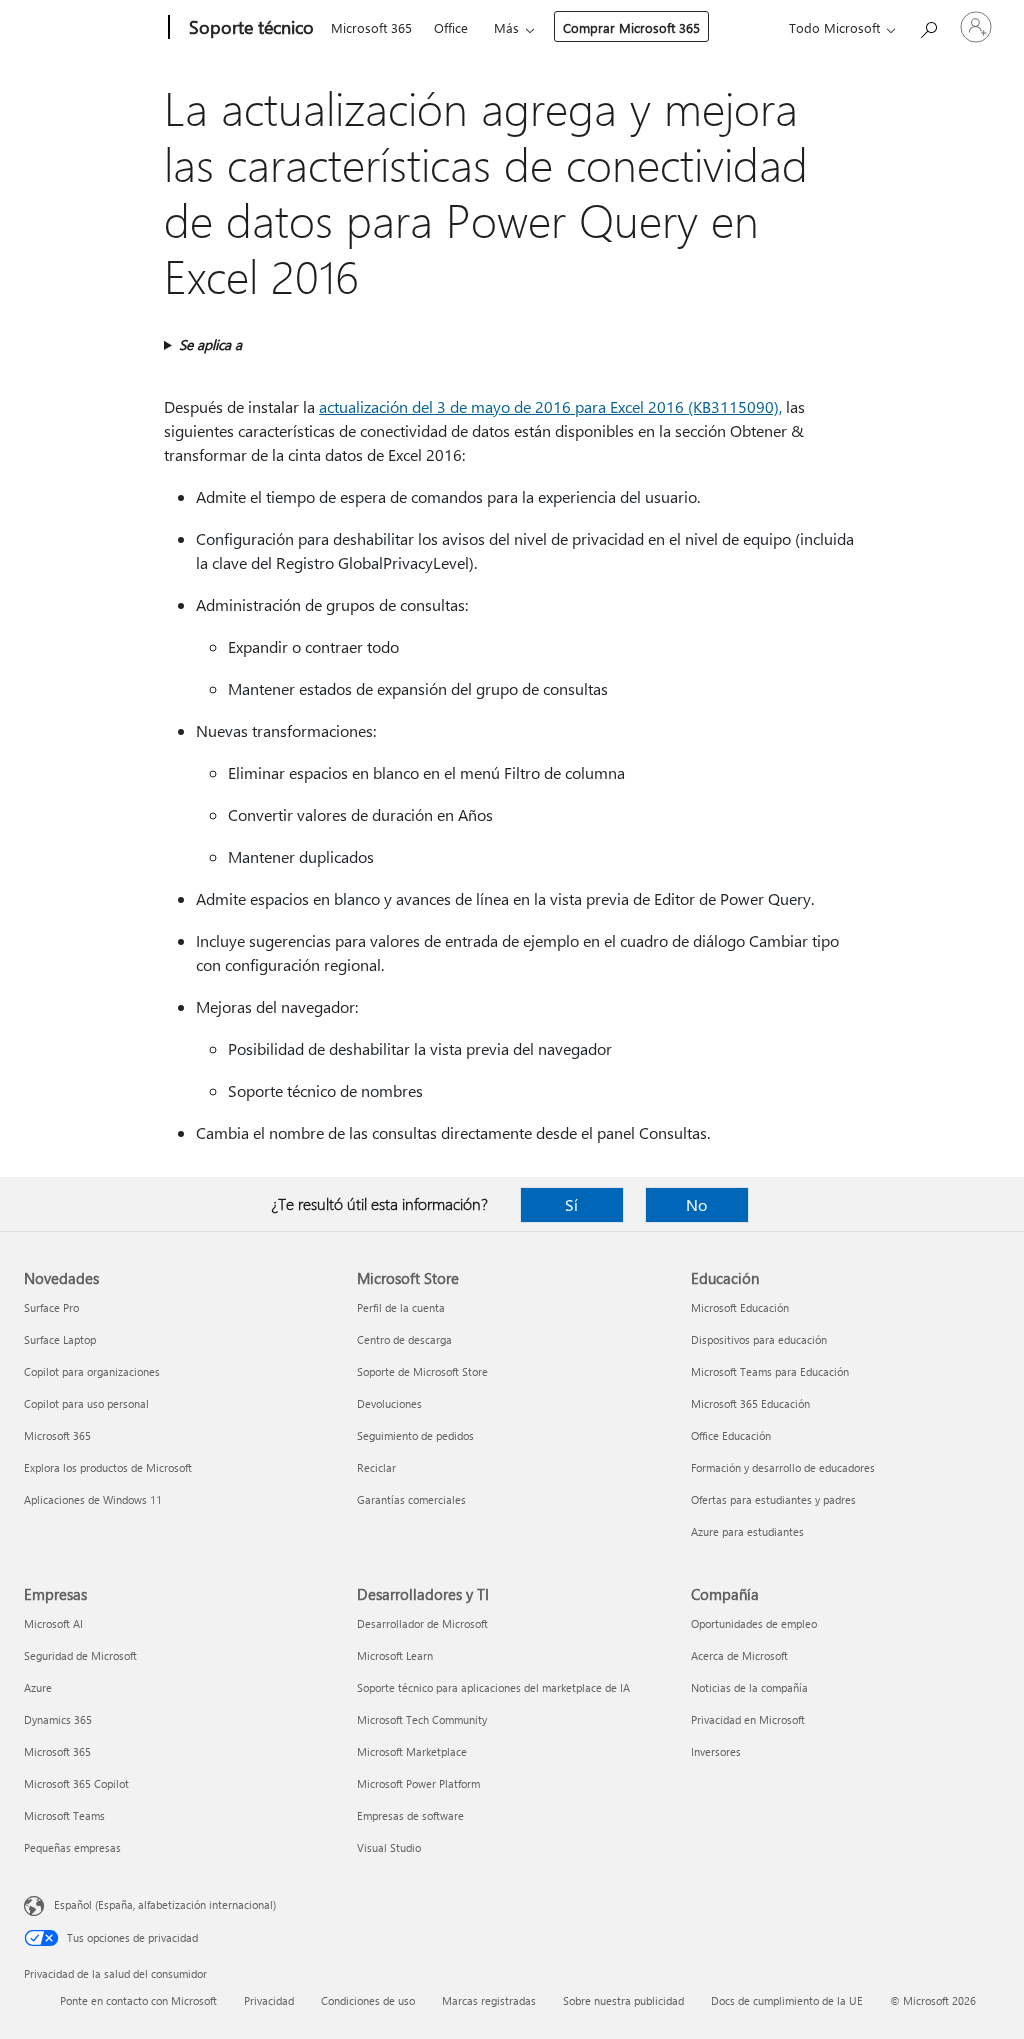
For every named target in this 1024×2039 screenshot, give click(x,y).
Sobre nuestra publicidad (623, 2000)
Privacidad (269, 2000)
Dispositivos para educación (759, 1339)
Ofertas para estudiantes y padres (773, 1499)
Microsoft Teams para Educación (770, 1371)
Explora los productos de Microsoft (108, 1467)
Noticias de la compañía (749, 1687)
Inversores (716, 1751)
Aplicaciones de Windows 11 (93, 1499)
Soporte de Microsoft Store (422, 1371)
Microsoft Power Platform (418, 1783)
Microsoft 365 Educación (750, 1403)
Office (451, 27)
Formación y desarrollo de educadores (783, 1467)
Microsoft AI (53, 1623)
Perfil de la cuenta (401, 1307)
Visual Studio (389, 1847)
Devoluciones (389, 1403)
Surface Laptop (60, 1339)
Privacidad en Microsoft (748, 1719)
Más (506, 27)
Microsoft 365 (371, 27)
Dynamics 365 (58, 1719)
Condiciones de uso (368, 2000)
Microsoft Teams (64, 1815)
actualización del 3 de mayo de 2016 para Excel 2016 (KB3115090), (550, 406)
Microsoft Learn (395, 1655)
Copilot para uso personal (86, 1403)
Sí (571, 1204)
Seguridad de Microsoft (80, 1655)
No (696, 1204)
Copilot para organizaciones (92, 1371)
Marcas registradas (489, 2000)
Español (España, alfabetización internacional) (165, 1904)
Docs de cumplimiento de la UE (787, 2000)
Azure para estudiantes (747, 1531)
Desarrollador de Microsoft (422, 1623)
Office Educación (731, 1435)
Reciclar (376, 1467)
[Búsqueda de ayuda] (928, 25)
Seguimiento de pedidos (415, 1435)
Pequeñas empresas (72, 1847)
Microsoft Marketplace (412, 1751)
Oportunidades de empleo (754, 1623)
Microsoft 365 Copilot (76, 1783)
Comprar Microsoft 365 (631, 27)
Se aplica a (210, 344)
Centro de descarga (404, 1339)
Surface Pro (51, 1307)
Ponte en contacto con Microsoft (138, 2000)
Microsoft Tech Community (422, 1719)
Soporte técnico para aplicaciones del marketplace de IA (493, 1687)
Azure (38, 1687)
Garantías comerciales (411, 1499)
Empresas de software (410, 1815)
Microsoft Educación (740, 1307)
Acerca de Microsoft (739, 1655)
